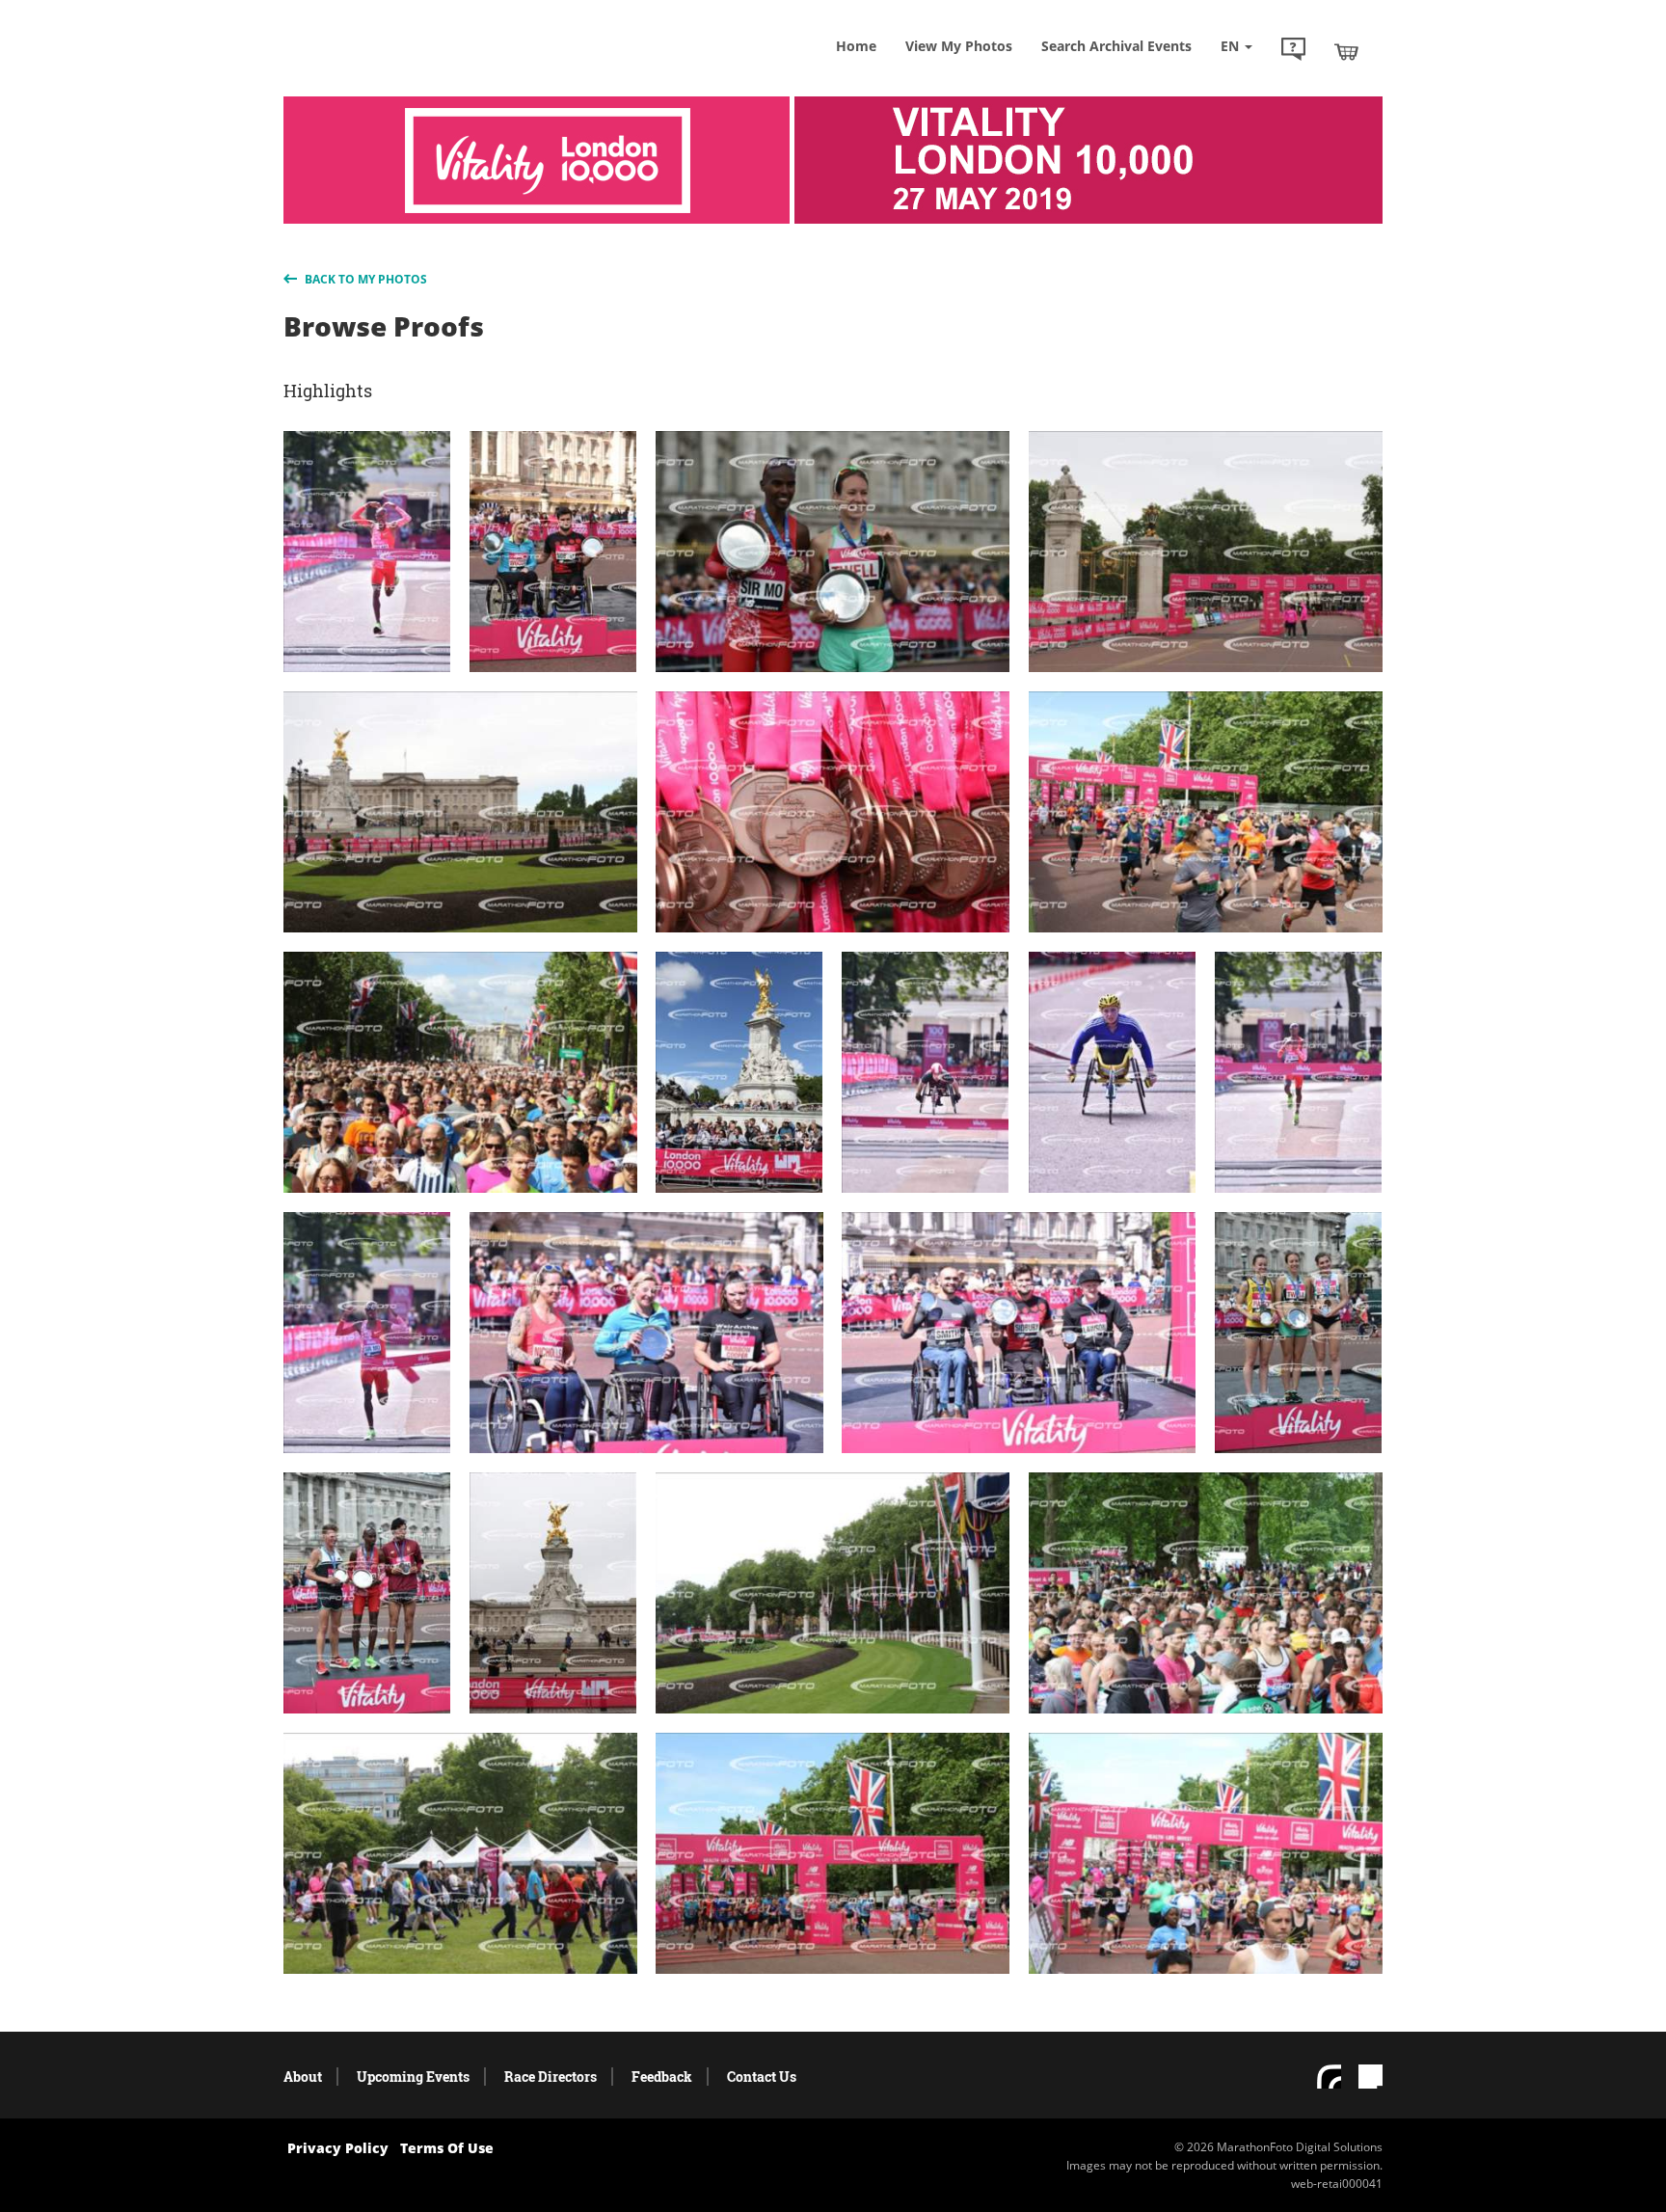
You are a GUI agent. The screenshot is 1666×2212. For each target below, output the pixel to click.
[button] (1293, 51)
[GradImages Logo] (423, 71)
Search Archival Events (1116, 46)
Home (856, 46)
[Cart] (1346, 51)
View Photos (959, 46)
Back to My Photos (364, 279)
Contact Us (762, 2077)
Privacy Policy (338, 2148)
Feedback (662, 2077)
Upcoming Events (413, 2077)
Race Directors (551, 2077)
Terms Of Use (447, 2148)
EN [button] (1232, 46)
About (303, 2077)
